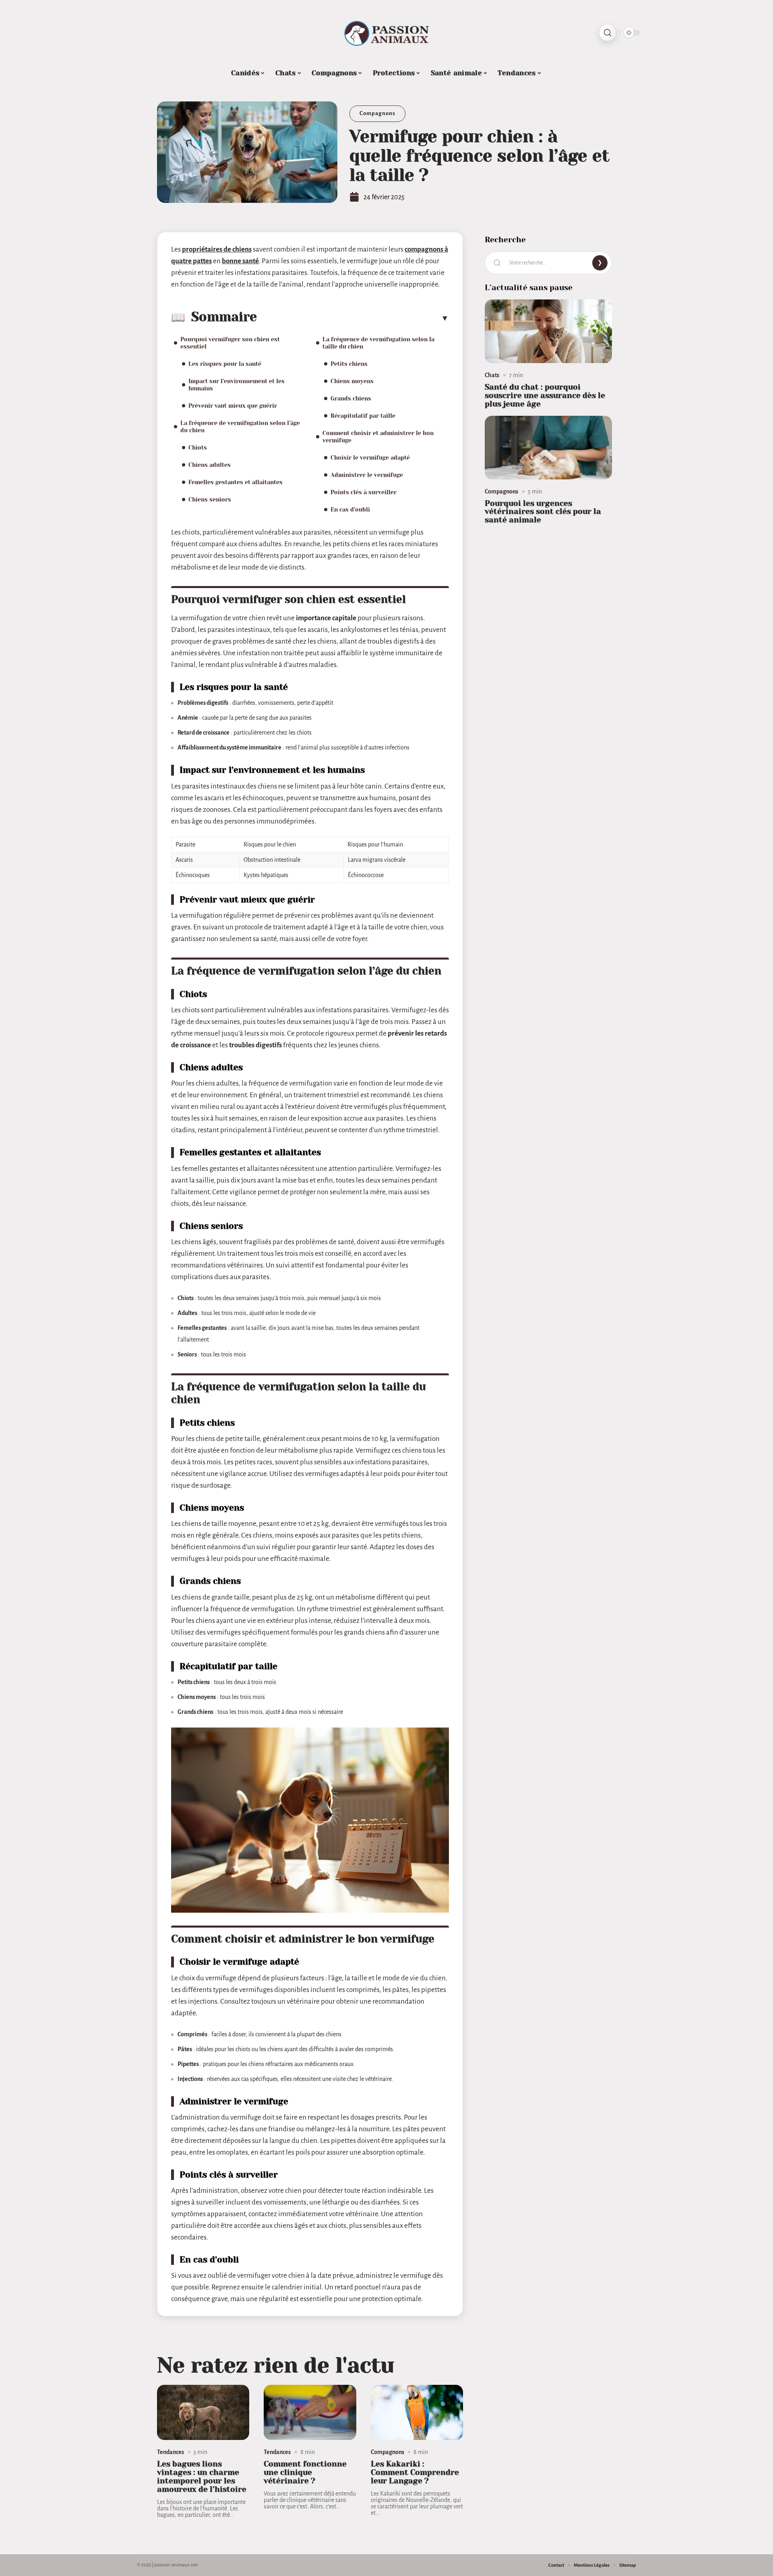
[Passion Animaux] (386, 33)
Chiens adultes (210, 465)
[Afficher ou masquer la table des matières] (353, 318)
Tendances (171, 2452)
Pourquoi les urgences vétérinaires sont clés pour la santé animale (543, 512)
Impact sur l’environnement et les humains (237, 385)
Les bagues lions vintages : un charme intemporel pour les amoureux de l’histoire (202, 2476)
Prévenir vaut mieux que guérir (233, 406)
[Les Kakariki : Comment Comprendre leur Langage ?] (417, 2413)
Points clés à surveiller (364, 492)
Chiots (198, 448)
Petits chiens (349, 364)
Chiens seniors (210, 500)
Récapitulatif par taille (363, 416)
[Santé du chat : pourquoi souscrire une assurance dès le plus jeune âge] (548, 331)
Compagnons (377, 113)
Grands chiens (351, 398)
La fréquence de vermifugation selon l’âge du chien (240, 427)
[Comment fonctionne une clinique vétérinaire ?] (310, 2413)
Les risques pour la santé (225, 364)
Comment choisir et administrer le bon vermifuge (378, 437)
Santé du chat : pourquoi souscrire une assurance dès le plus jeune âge (545, 395)
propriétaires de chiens (217, 249)
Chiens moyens (352, 381)
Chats (492, 375)
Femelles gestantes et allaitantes (236, 482)
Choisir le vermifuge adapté (370, 458)
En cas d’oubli (350, 510)
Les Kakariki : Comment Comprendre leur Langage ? (415, 2472)
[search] (608, 33)
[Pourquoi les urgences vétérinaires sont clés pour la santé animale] (548, 448)
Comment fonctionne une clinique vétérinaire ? (305, 2472)
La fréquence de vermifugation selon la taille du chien (378, 343)
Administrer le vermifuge (367, 475)
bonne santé (240, 261)
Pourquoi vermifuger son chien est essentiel (230, 343)
